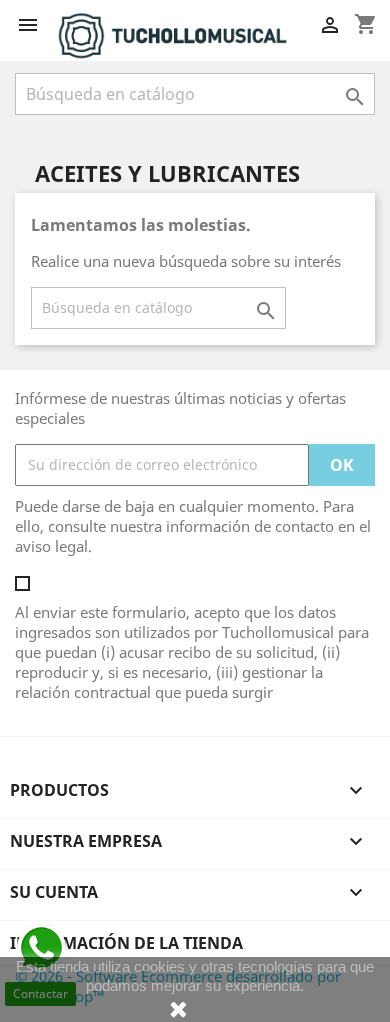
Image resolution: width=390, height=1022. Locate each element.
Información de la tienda (126, 943)
